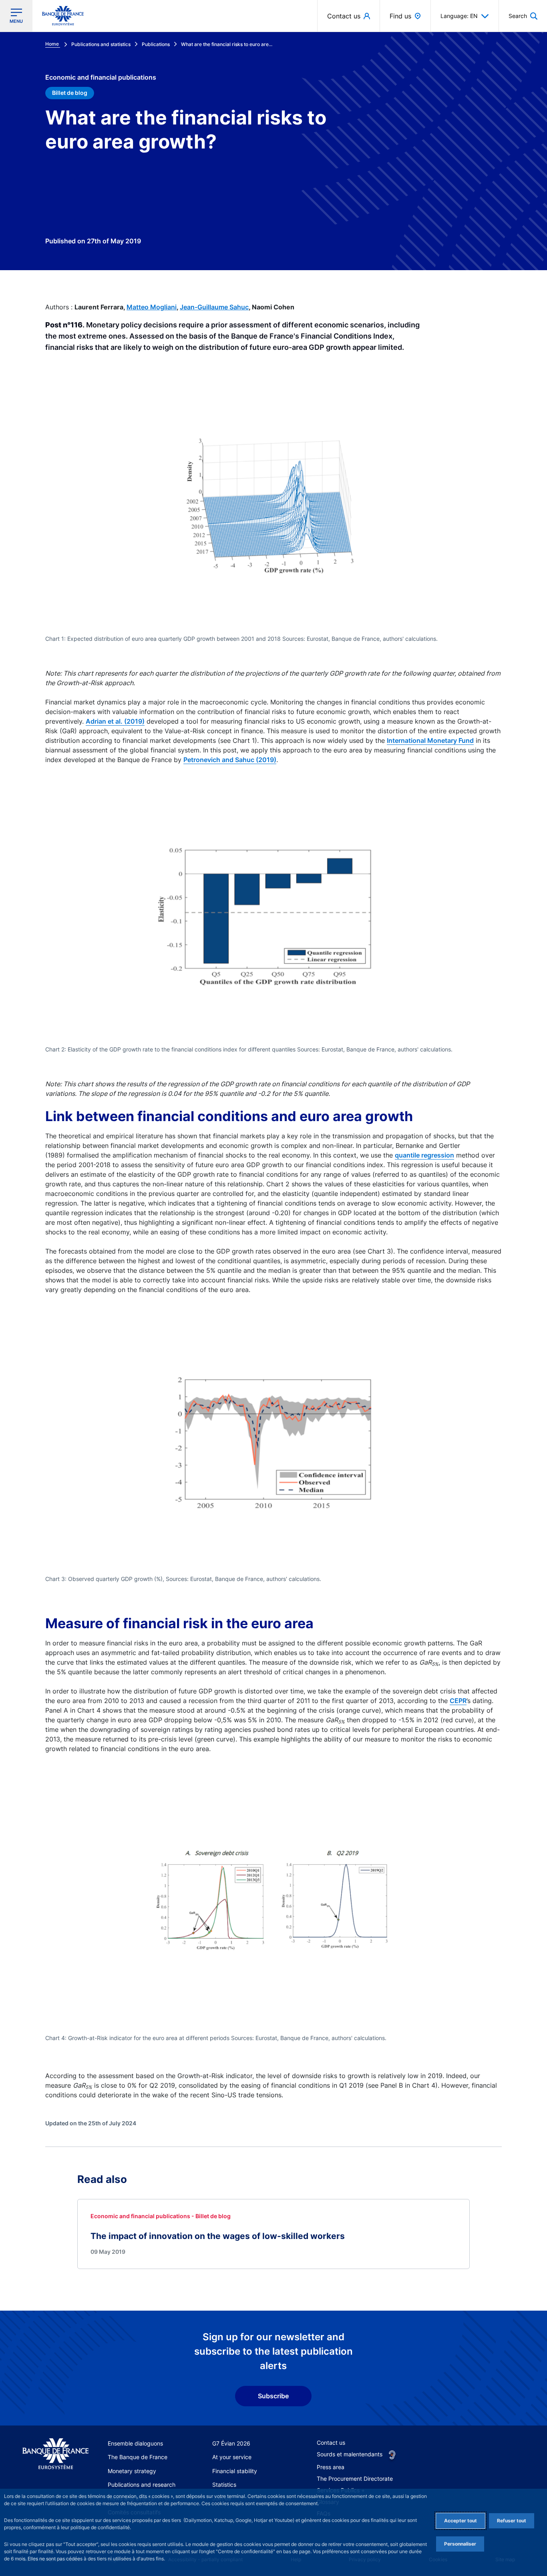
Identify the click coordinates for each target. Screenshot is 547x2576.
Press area (331, 2467)
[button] (523, 16)
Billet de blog (70, 93)
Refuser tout (512, 2521)
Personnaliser (460, 2544)
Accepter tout (461, 2521)
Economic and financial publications (101, 77)
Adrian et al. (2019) (115, 721)
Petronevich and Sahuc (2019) (230, 760)
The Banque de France (138, 2457)
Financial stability (235, 2471)
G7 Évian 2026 (231, 2443)
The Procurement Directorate (355, 2479)
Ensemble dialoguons (135, 2443)
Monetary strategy (132, 2471)
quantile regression (424, 1155)
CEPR (458, 1701)
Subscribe (273, 2396)
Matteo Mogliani (152, 307)
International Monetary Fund (430, 740)
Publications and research (142, 2485)
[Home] (55, 2454)
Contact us (331, 2443)
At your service (232, 2457)
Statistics (224, 2485)
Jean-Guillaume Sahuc (214, 307)
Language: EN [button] (459, 16)
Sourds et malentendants (350, 2454)
